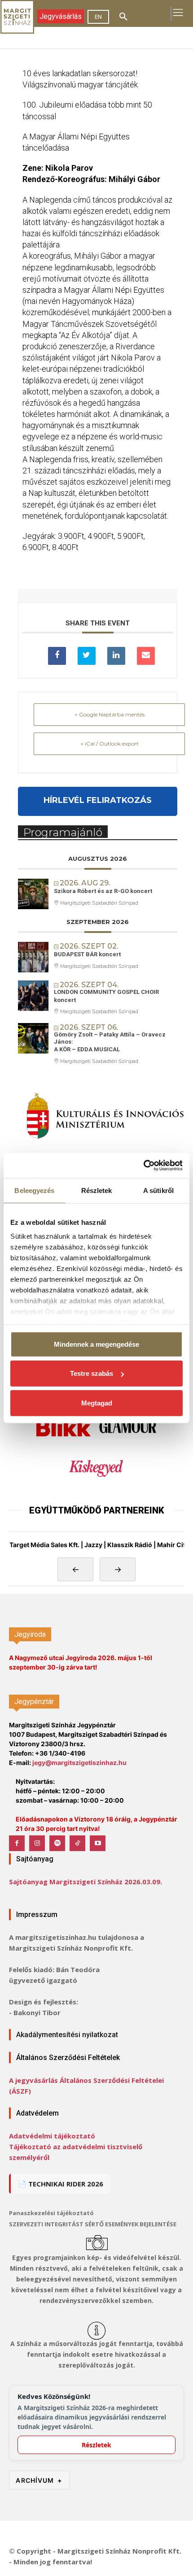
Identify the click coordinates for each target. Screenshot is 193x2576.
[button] (123, 17)
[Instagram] (37, 1843)
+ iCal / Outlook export (110, 744)
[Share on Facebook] (57, 656)
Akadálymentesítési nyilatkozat (67, 2035)
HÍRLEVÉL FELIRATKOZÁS (98, 800)
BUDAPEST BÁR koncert (87, 954)
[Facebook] (17, 1843)
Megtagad (97, 1403)
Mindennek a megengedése (96, 1344)
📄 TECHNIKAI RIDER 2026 (61, 2184)
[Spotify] (57, 1843)
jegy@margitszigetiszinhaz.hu (79, 1763)
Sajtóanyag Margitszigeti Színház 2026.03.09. (86, 1882)
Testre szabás (92, 1373)
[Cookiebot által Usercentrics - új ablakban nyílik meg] (143, 1166)
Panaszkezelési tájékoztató (51, 2213)
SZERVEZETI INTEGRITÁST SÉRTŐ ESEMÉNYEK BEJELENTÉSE (93, 2224)
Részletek (96, 2445)
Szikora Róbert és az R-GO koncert (103, 891)
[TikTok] (77, 1843)
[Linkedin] (116, 656)
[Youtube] (98, 1843)
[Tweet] (87, 656)
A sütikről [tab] (158, 1190)
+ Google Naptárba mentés (110, 714)
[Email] (146, 656)
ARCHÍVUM (39, 2480)
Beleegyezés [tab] (34, 1190)
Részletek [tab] (97, 1190)
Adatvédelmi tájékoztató (52, 2136)
